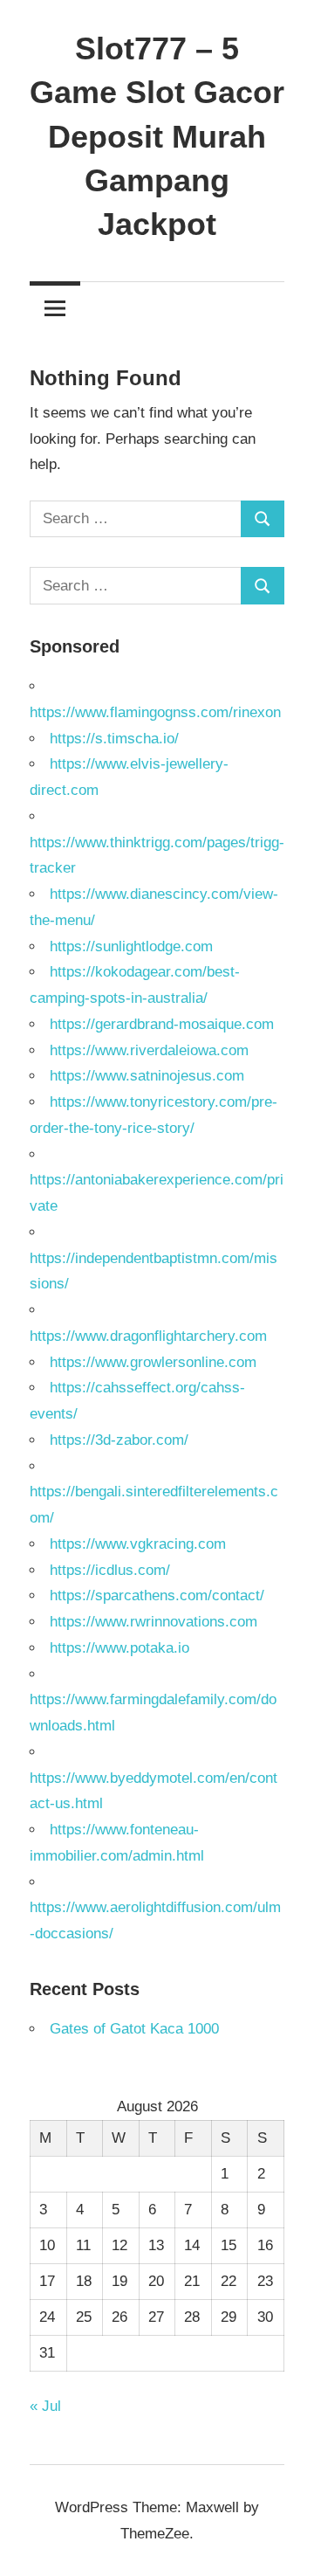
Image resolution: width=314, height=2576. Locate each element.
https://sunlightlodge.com (131, 946)
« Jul (45, 2406)
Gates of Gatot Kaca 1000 (134, 2029)
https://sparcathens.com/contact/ (157, 1595)
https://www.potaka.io (119, 1648)
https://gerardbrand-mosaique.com (162, 1024)
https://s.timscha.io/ (114, 739)
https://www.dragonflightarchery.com (148, 1336)
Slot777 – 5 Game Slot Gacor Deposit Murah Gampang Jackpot (157, 137)
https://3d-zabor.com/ (119, 1440)
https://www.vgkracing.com (138, 1544)
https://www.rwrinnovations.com (154, 1622)
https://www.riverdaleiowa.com (149, 1050)
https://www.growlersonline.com (153, 1362)
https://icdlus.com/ (110, 1570)
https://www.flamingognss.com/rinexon (155, 712)
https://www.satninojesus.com (147, 1076)
